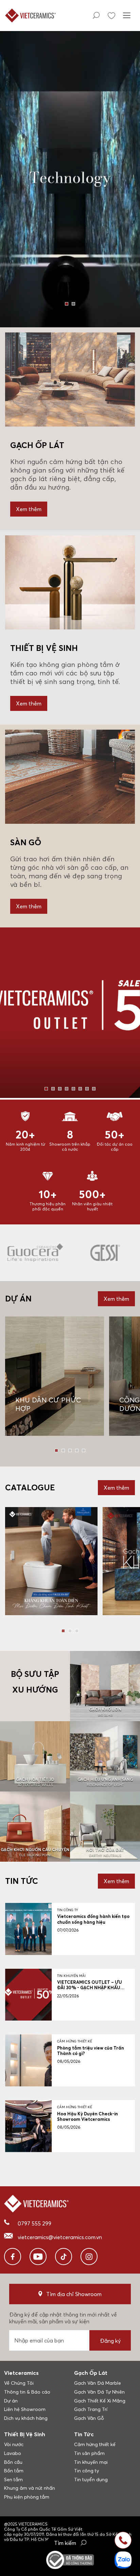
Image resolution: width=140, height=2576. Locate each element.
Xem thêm (29, 509)
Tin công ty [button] (86, 2471)
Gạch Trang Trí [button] (91, 2409)
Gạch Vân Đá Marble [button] (98, 2383)
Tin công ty (68, 1910)
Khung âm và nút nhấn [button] (30, 2488)
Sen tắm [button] (13, 2480)
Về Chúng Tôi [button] (19, 2383)
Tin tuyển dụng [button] (91, 2480)
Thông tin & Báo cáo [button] (27, 2392)
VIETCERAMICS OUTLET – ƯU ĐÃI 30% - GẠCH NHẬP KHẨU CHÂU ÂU (90, 1988)
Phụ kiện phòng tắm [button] (27, 2497)
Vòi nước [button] (14, 2444)
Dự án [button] (11, 2401)
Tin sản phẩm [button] (89, 2453)
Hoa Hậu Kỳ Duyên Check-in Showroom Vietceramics (87, 2116)
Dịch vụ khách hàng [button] (26, 2418)
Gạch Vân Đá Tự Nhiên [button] (99, 2392)
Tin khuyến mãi (71, 1976)
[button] (67, 304)
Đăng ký (110, 2341)
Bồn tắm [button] (14, 2471)
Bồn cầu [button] (13, 2462)
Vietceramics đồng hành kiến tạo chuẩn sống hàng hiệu (93, 1919)
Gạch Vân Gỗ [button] (89, 2418)
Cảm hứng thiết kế (75, 2041)
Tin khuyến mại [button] (91, 2462)
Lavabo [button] (13, 2453)
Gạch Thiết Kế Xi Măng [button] (100, 2401)
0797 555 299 (34, 2223)
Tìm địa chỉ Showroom (74, 2294)
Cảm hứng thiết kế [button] (95, 2444)
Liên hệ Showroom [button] (25, 2409)
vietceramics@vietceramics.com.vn (60, 2237)
